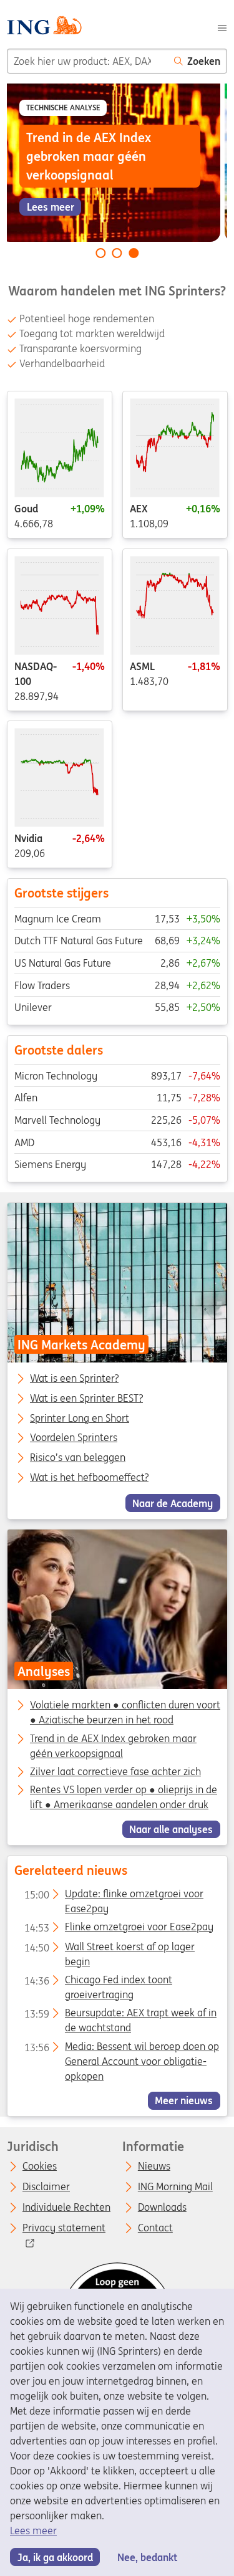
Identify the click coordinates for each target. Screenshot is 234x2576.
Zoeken (204, 61)
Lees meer (33, 2531)
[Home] (44, 27)
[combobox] (87, 61)
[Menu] (222, 27)
